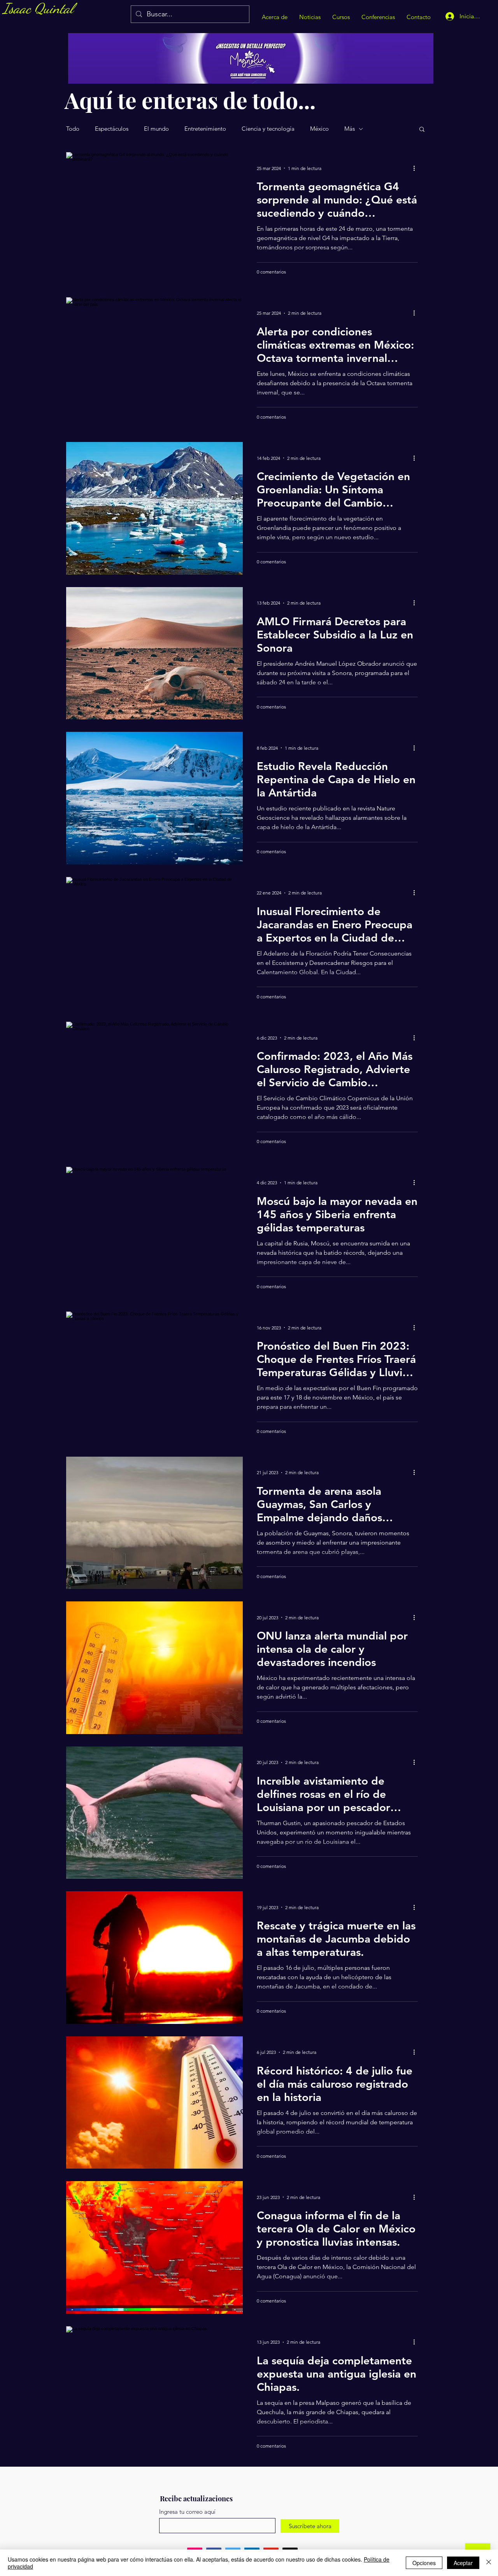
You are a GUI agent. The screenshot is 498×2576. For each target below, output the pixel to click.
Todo (73, 129)
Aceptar (463, 2563)
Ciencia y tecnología (268, 129)
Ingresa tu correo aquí (187, 2512)
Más (350, 129)
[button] (422, 130)
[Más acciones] (417, 168)
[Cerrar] (489, 2563)
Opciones (424, 2563)
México (319, 129)
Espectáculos (112, 129)
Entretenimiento (205, 129)
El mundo (156, 129)
